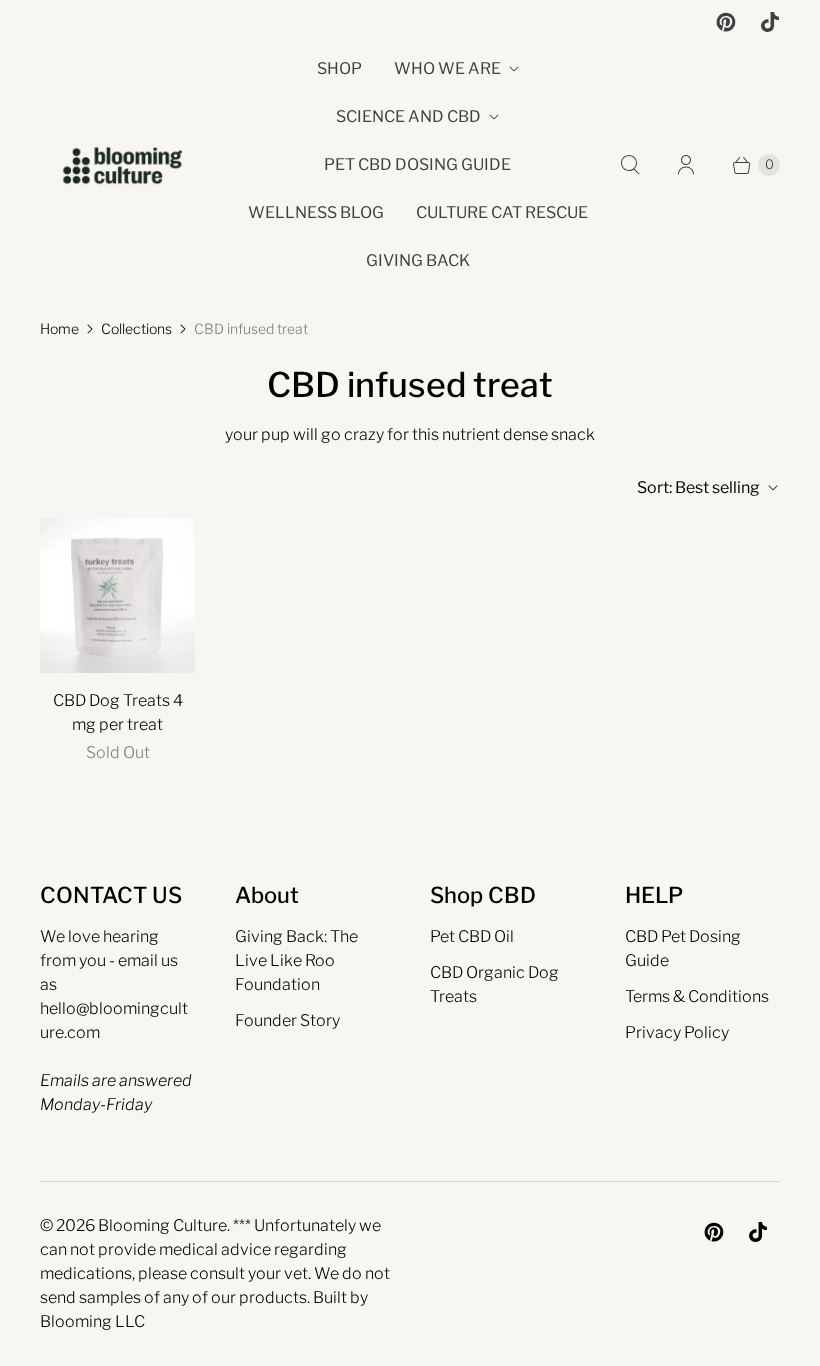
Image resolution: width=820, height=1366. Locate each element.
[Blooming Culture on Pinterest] (726, 22)
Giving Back (418, 260)
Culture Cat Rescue (502, 212)
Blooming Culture (162, 1225)
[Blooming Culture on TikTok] (770, 22)
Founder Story (287, 1020)
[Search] (630, 165)
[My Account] (686, 165)
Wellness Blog (316, 212)
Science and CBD (408, 116)
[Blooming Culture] (122, 165)
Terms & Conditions (697, 996)
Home (59, 328)
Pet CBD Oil (472, 936)
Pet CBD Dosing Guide (417, 164)
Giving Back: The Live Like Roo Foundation (296, 960)
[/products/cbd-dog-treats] (117, 595)
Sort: (698, 487)
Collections (136, 328)
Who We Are (447, 68)
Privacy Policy (677, 1032)
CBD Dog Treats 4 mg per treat (118, 712)
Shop (339, 68)
